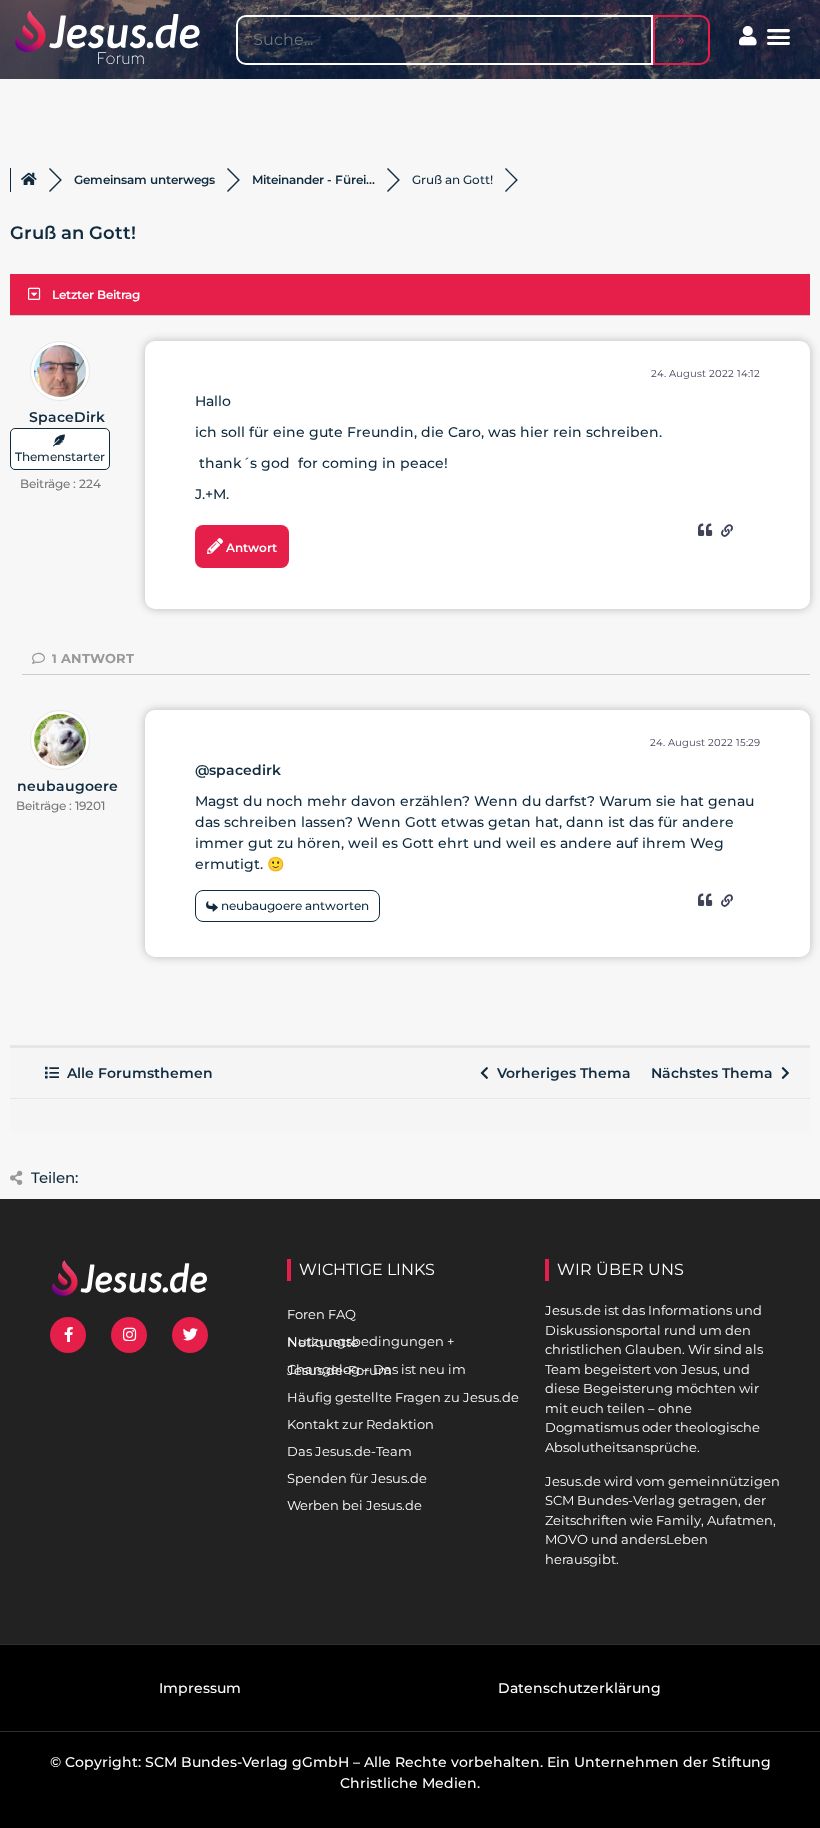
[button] (779, 37)
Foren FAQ (321, 1314)
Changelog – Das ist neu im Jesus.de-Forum (376, 1369)
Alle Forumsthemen (136, 1073)
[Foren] (29, 180)
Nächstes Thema (716, 1073)
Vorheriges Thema (560, 1073)
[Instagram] (129, 1335)
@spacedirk (238, 770)
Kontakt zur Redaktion (360, 1424)
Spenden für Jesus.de (357, 1478)
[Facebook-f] (68, 1335)
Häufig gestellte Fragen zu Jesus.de (403, 1397)
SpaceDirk (67, 417)
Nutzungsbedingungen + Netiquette (370, 1341)
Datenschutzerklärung (579, 1688)
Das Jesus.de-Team (349, 1451)
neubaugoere (67, 786)
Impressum (200, 1688)
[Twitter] (190, 1335)
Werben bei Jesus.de (354, 1505)
